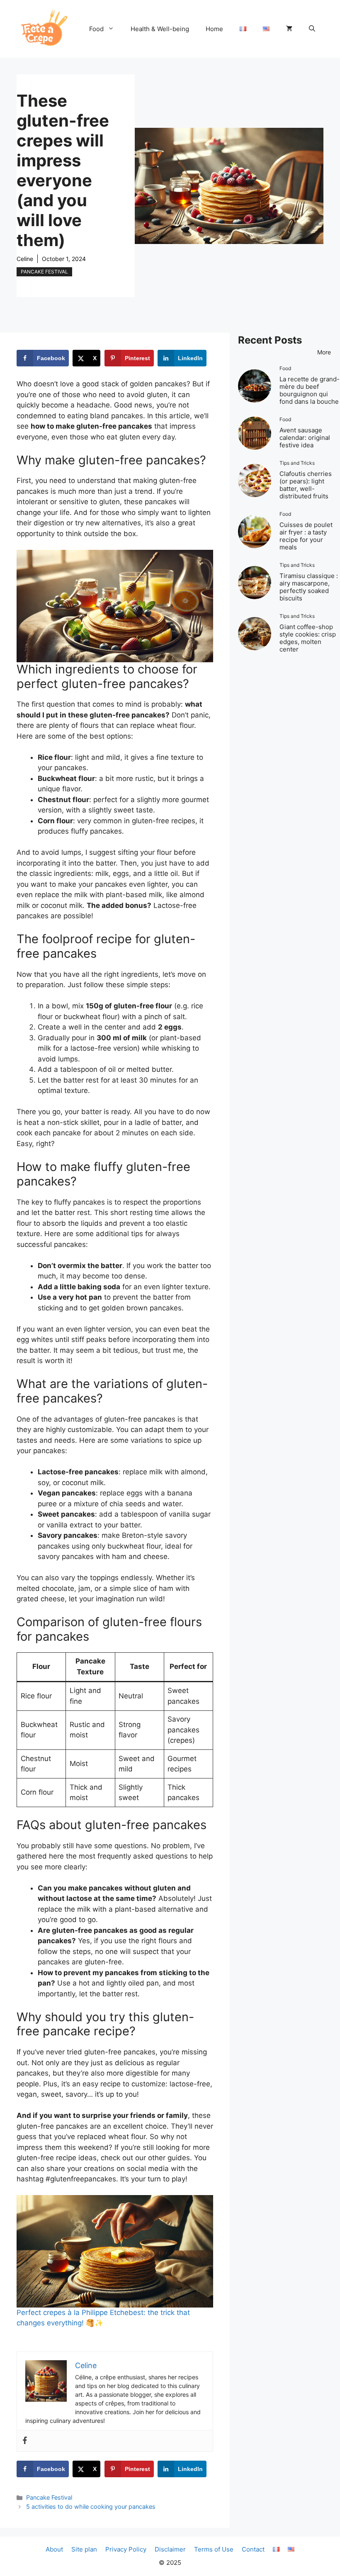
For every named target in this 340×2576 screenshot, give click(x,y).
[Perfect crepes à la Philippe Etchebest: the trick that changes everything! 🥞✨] (115, 2251)
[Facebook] (25, 2441)
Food (96, 29)
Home (214, 29)
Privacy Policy (126, 2549)
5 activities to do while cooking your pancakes (91, 2506)
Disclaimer (170, 2549)
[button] (312, 29)
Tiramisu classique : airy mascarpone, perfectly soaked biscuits (309, 587)
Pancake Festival (44, 272)
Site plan (84, 2549)
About (54, 2549)
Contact (253, 2549)
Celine (25, 259)
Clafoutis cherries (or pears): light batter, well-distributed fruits (306, 485)
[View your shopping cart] (289, 29)
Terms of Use (214, 2549)
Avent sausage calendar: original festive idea (305, 438)
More (324, 352)
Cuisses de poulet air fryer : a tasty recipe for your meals (306, 536)
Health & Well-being (160, 29)
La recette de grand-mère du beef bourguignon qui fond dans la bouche (310, 390)
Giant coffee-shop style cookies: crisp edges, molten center (308, 638)
